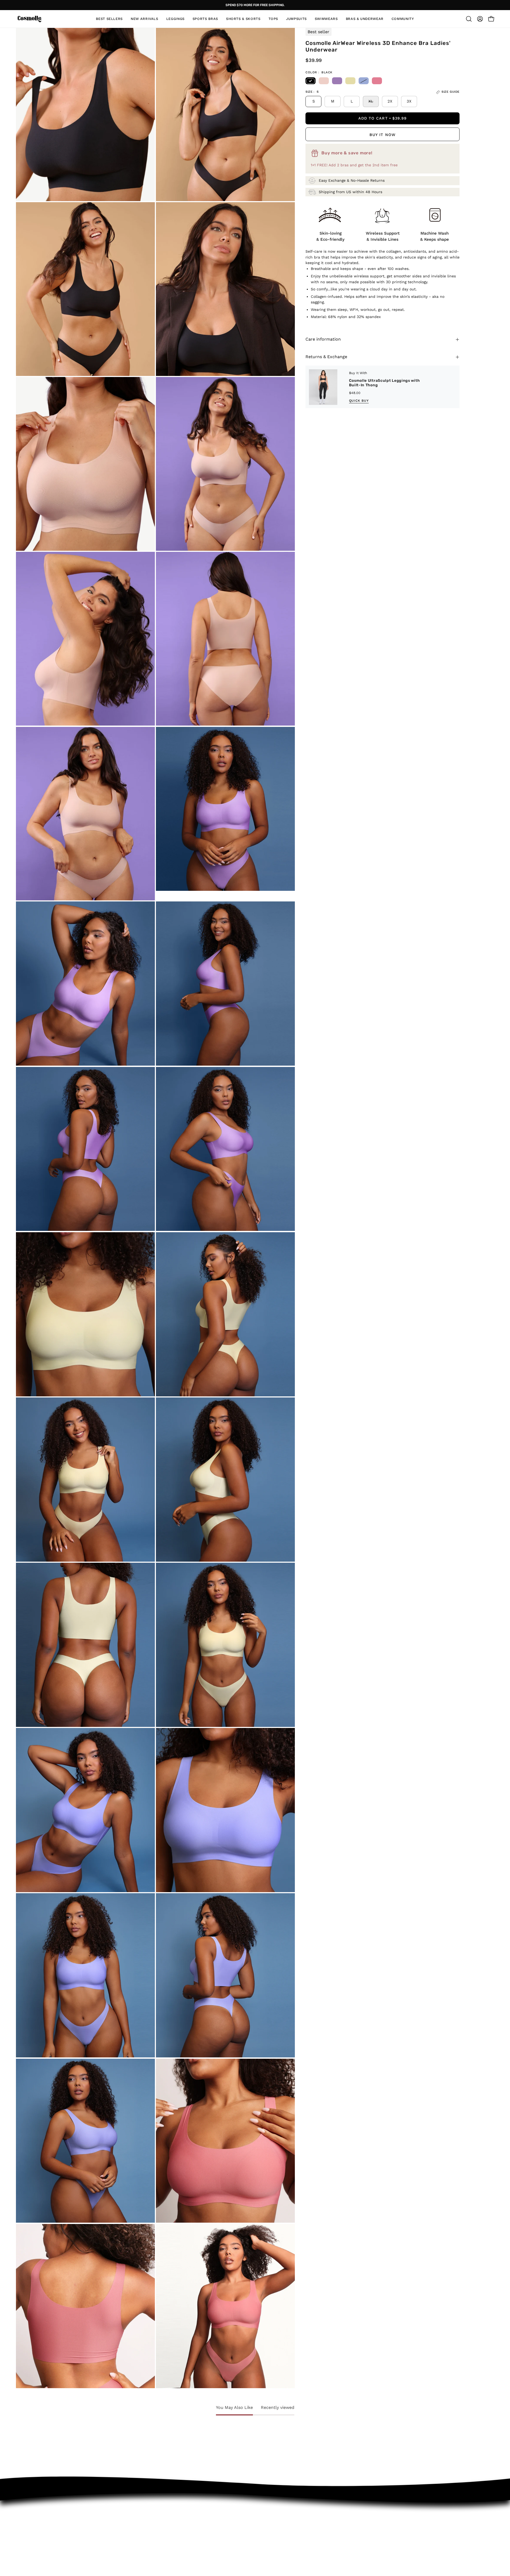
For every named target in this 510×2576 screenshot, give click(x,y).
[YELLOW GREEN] (350, 81)
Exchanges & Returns (137, 2517)
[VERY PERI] (364, 81)
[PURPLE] (337, 81)
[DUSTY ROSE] (377, 81)
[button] (273, 19)
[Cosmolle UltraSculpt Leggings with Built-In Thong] (327, 387)
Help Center (127, 2536)
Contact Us (126, 2526)
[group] (255, 5)
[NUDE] (324, 81)
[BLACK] (311, 81)
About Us (197, 2517)
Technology (199, 2526)
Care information (323, 339)
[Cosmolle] (29, 19)
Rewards (123, 2554)
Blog (192, 2545)
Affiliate (196, 2536)
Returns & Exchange (326, 357)
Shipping (123, 2545)
